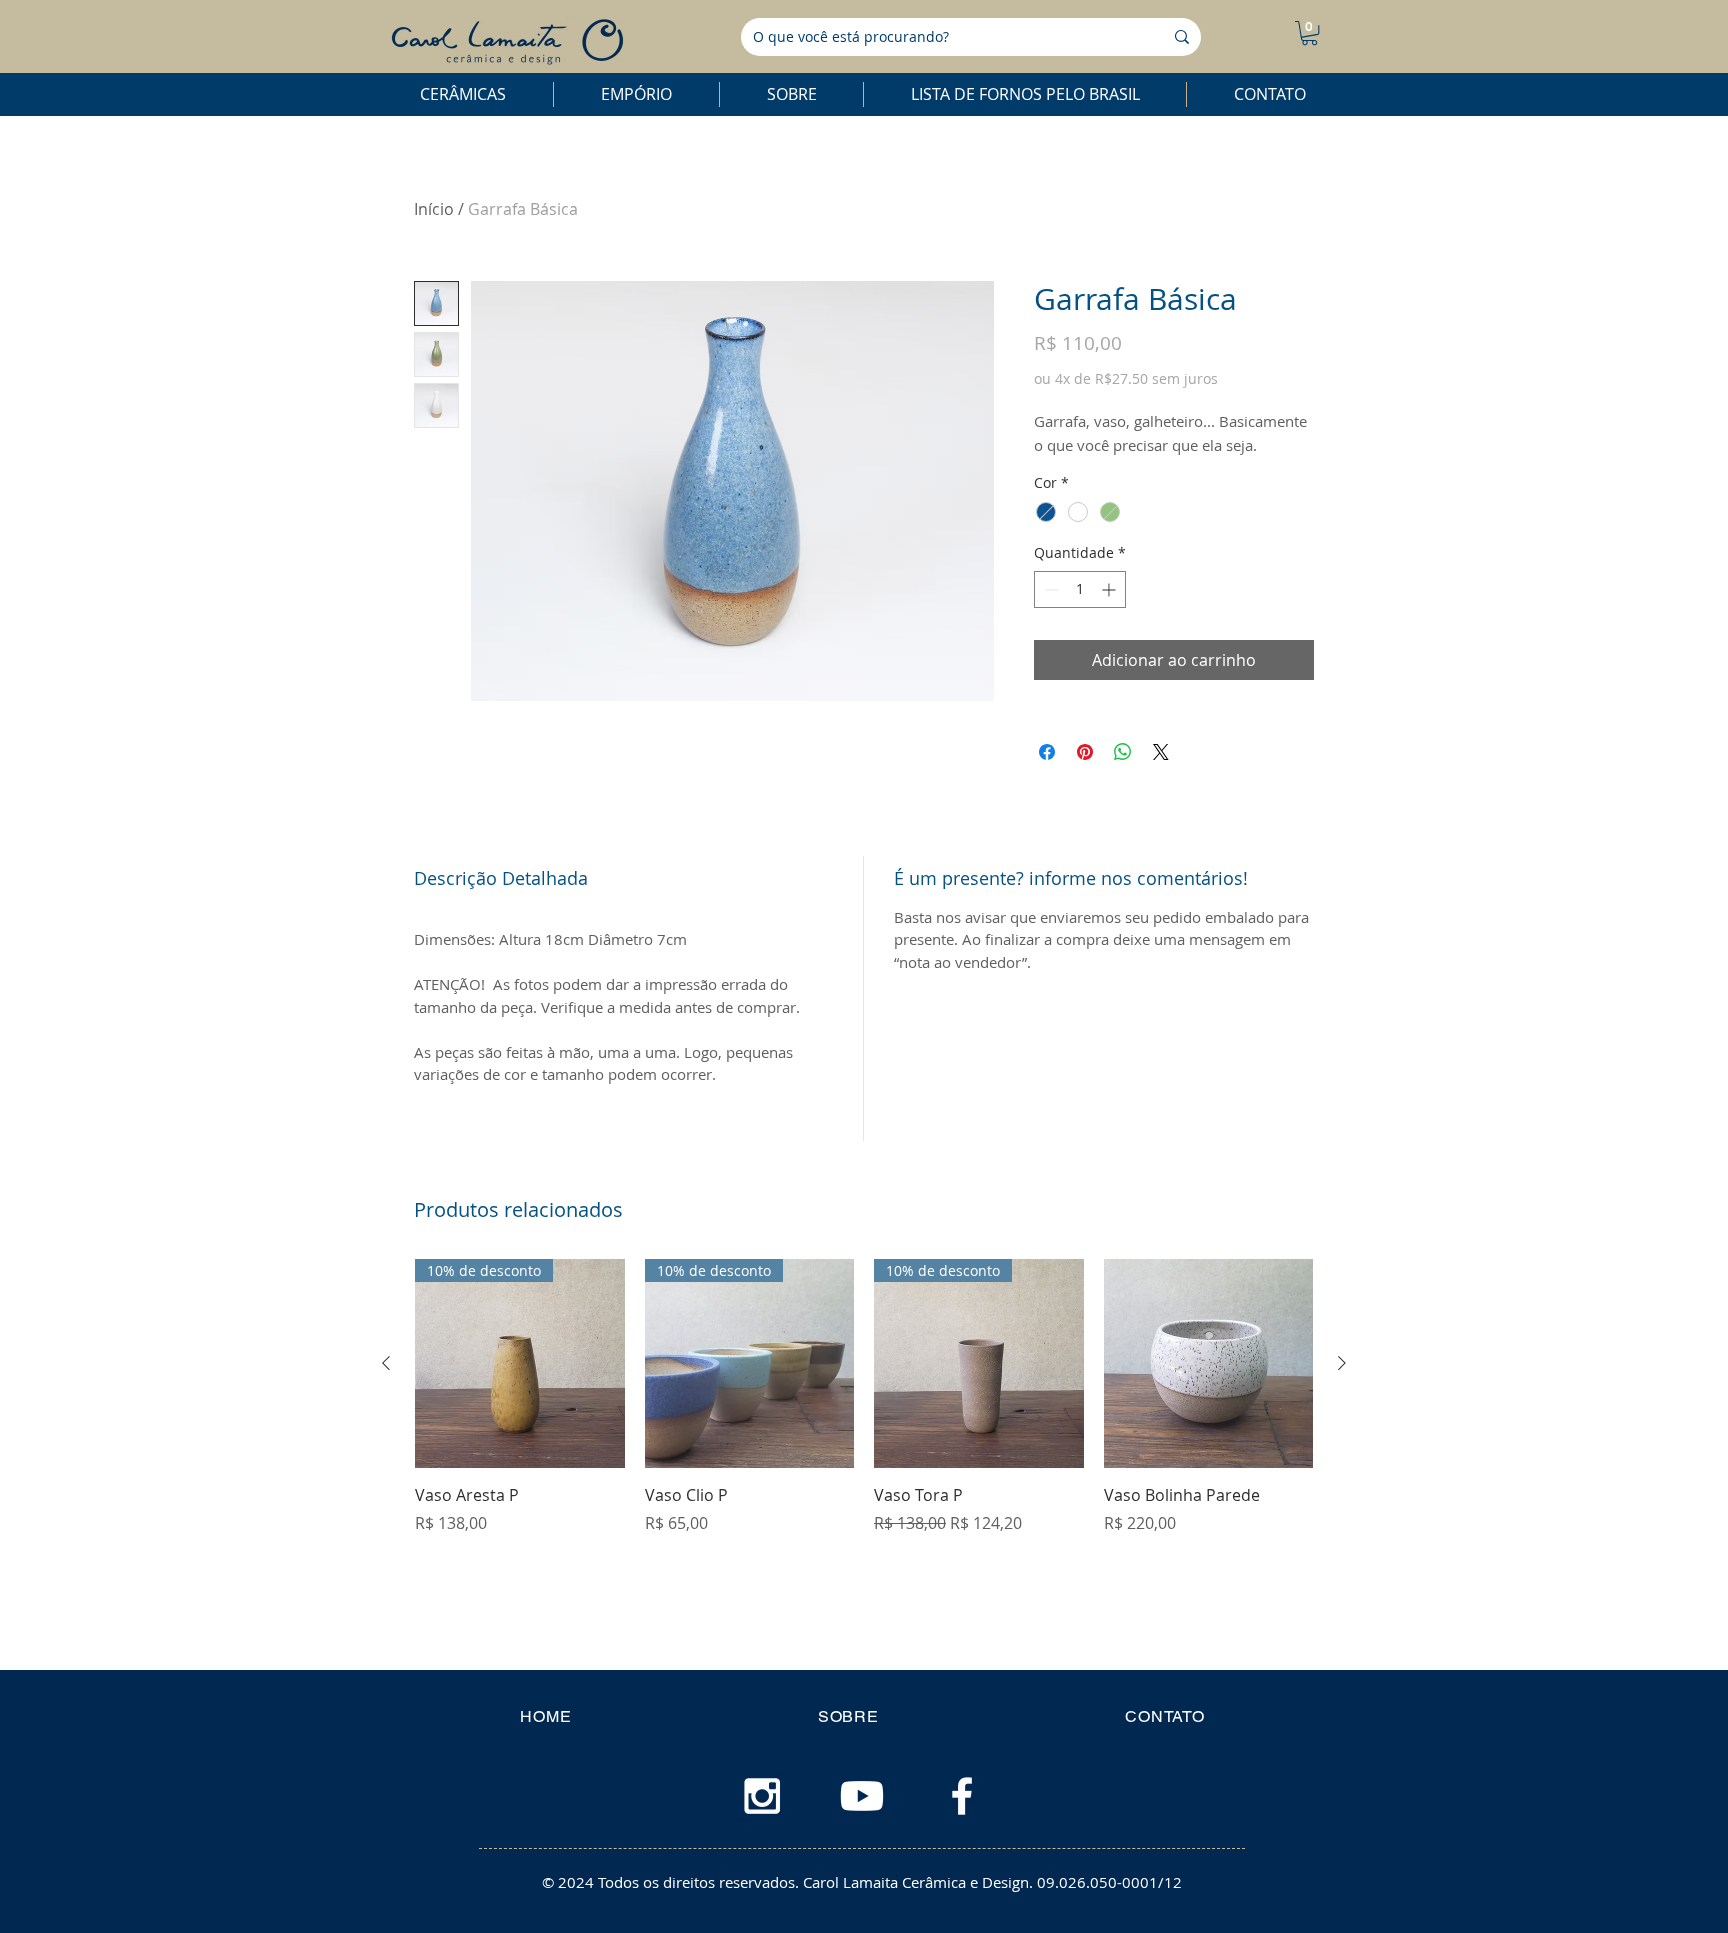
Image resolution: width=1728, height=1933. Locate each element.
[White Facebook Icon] (962, 1796)
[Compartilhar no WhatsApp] (1123, 752)
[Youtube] (862, 1796)
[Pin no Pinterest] (1085, 752)
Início (434, 209)
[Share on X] (1161, 752)
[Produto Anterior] (386, 1363)
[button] (1309, 33)
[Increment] (1110, 589)
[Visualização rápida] (1209, 1364)
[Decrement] (1049, 589)
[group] (864, 1397)
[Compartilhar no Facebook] (1047, 752)
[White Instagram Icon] (762, 1796)
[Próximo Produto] (1342, 1363)
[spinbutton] (1080, 589)
